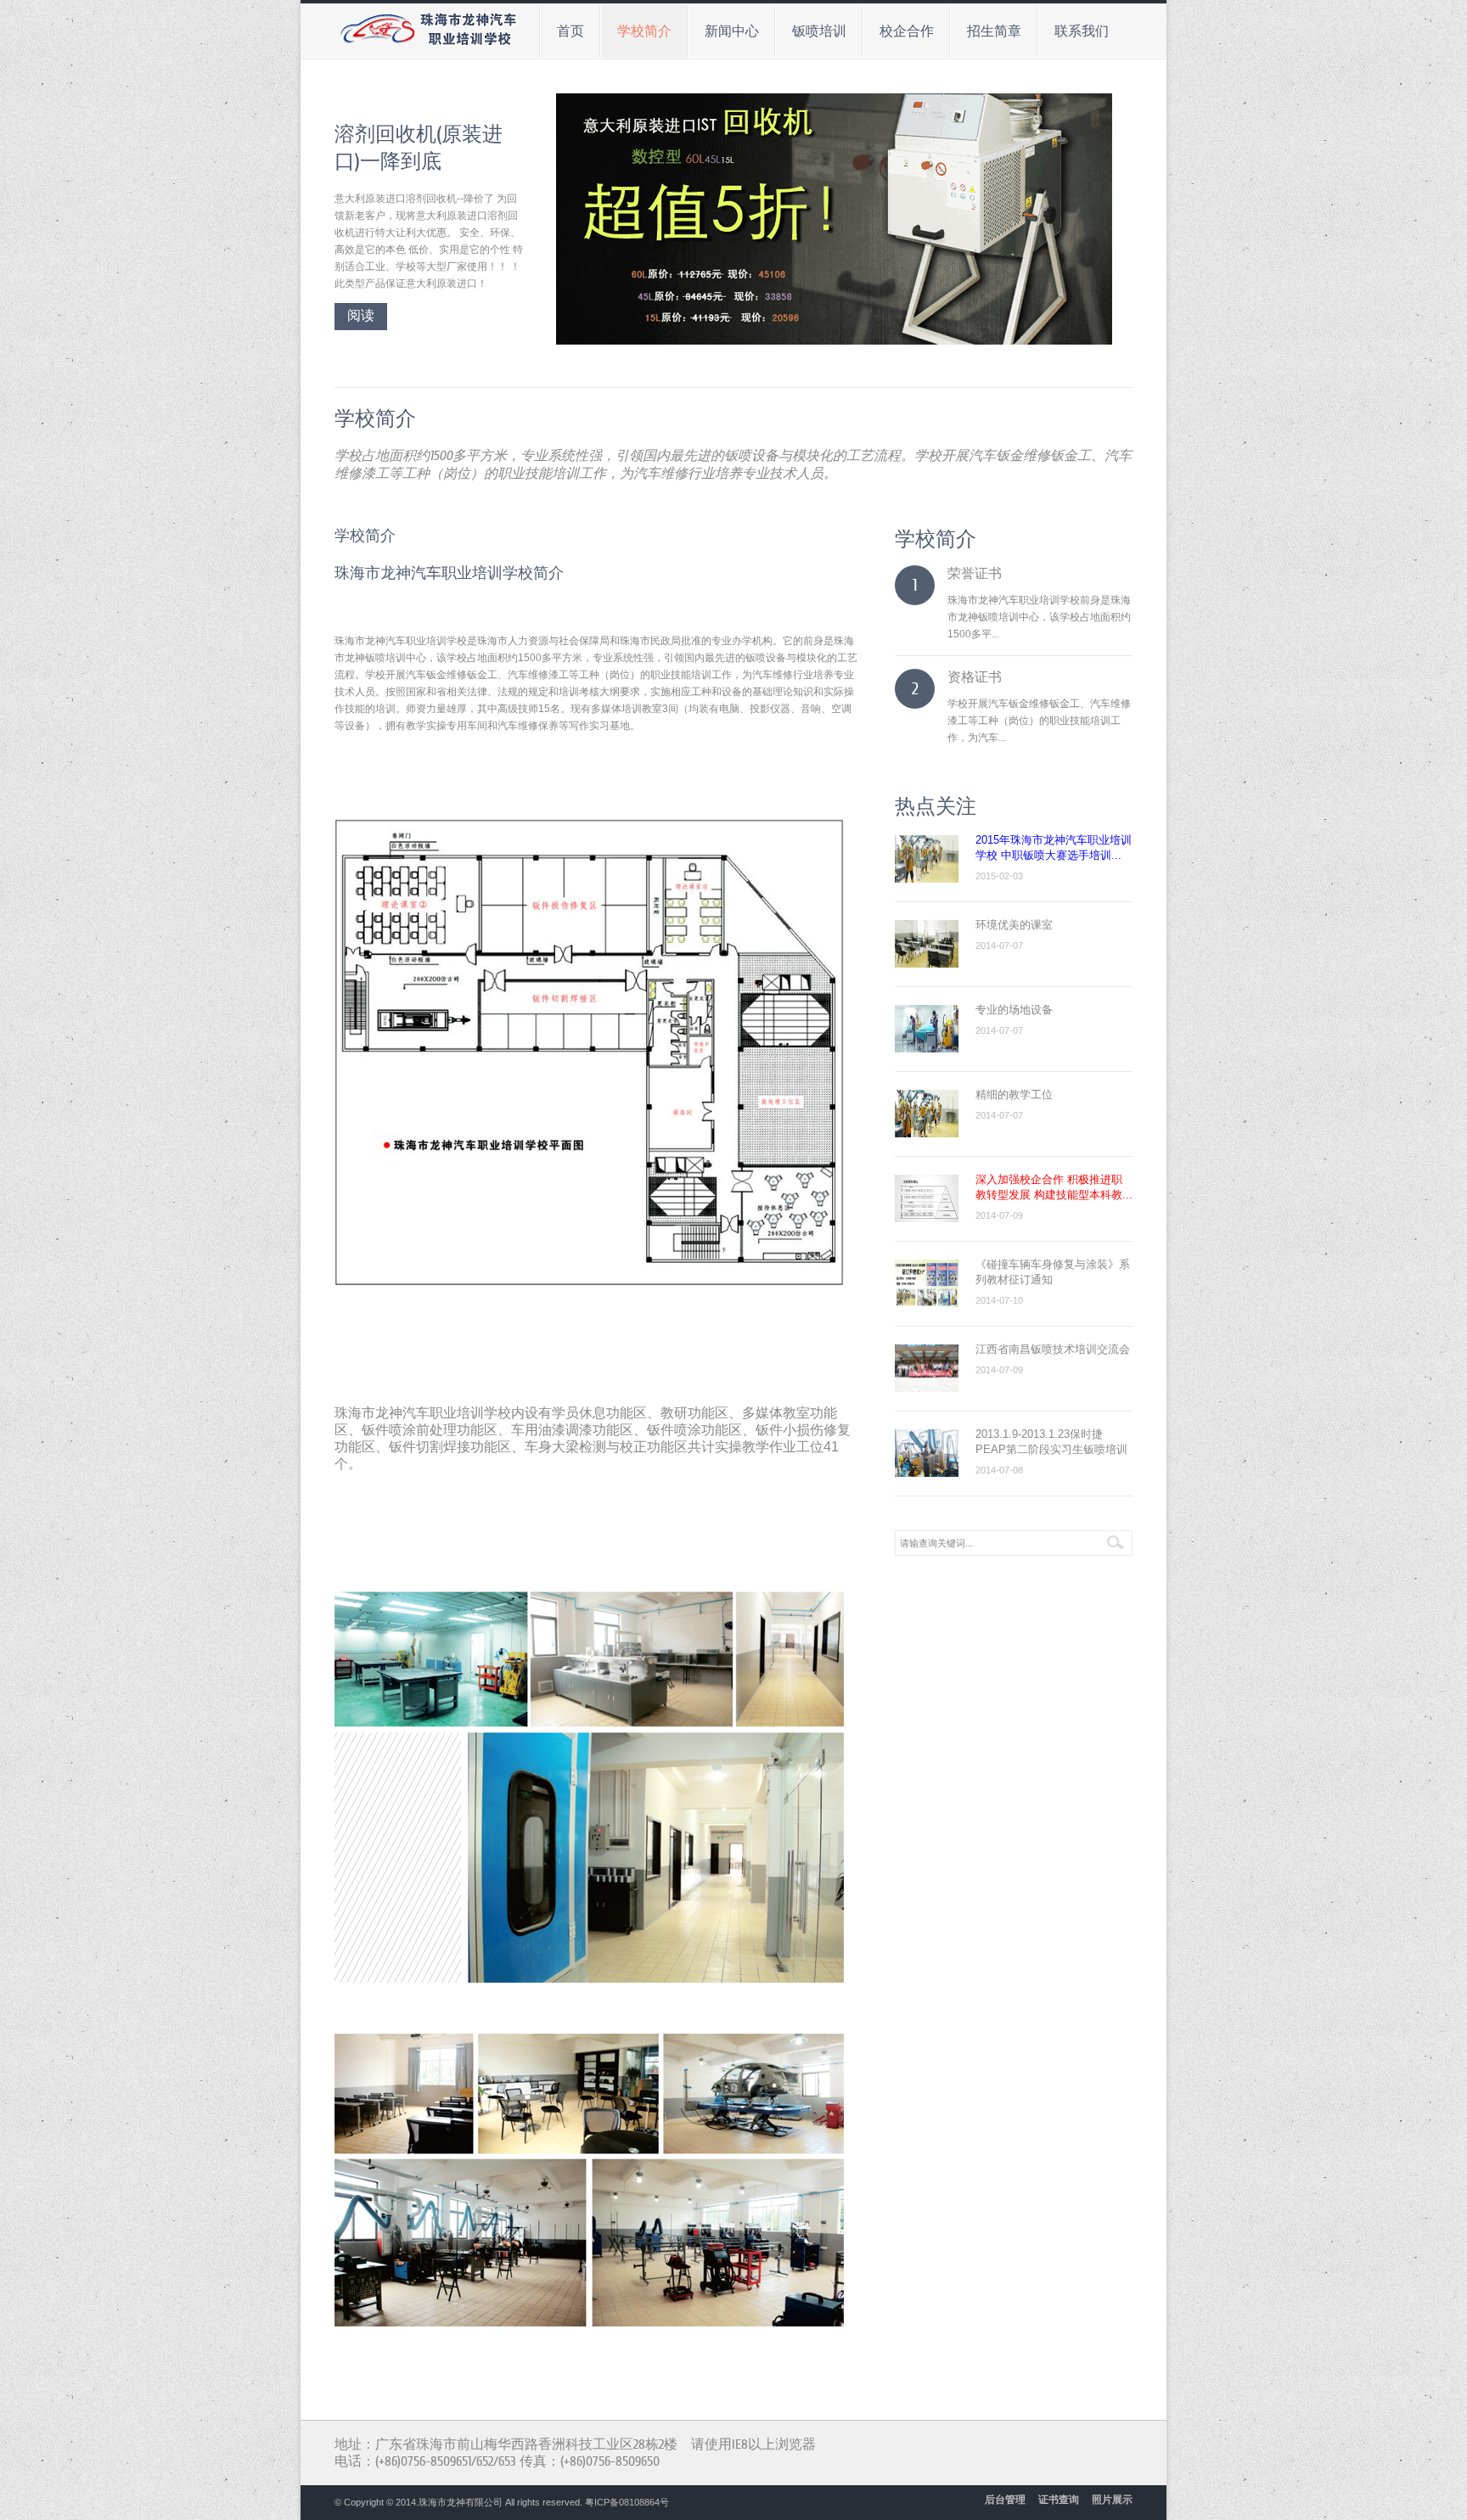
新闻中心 (724, 29)
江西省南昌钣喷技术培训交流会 (1053, 1349)
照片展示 (1112, 2500)
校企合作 (899, 29)
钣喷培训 (812, 29)
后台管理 (1005, 2500)
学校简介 (637, 29)
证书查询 (1059, 2500)
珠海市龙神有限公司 (461, 2502)
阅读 (361, 316)
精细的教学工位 (1014, 1094)
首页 (570, 31)
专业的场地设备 (1014, 1010)
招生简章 (986, 29)
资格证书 (975, 677)
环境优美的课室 (1014, 925)
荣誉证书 (975, 574)
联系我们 (1074, 29)
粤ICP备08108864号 (627, 2502)
